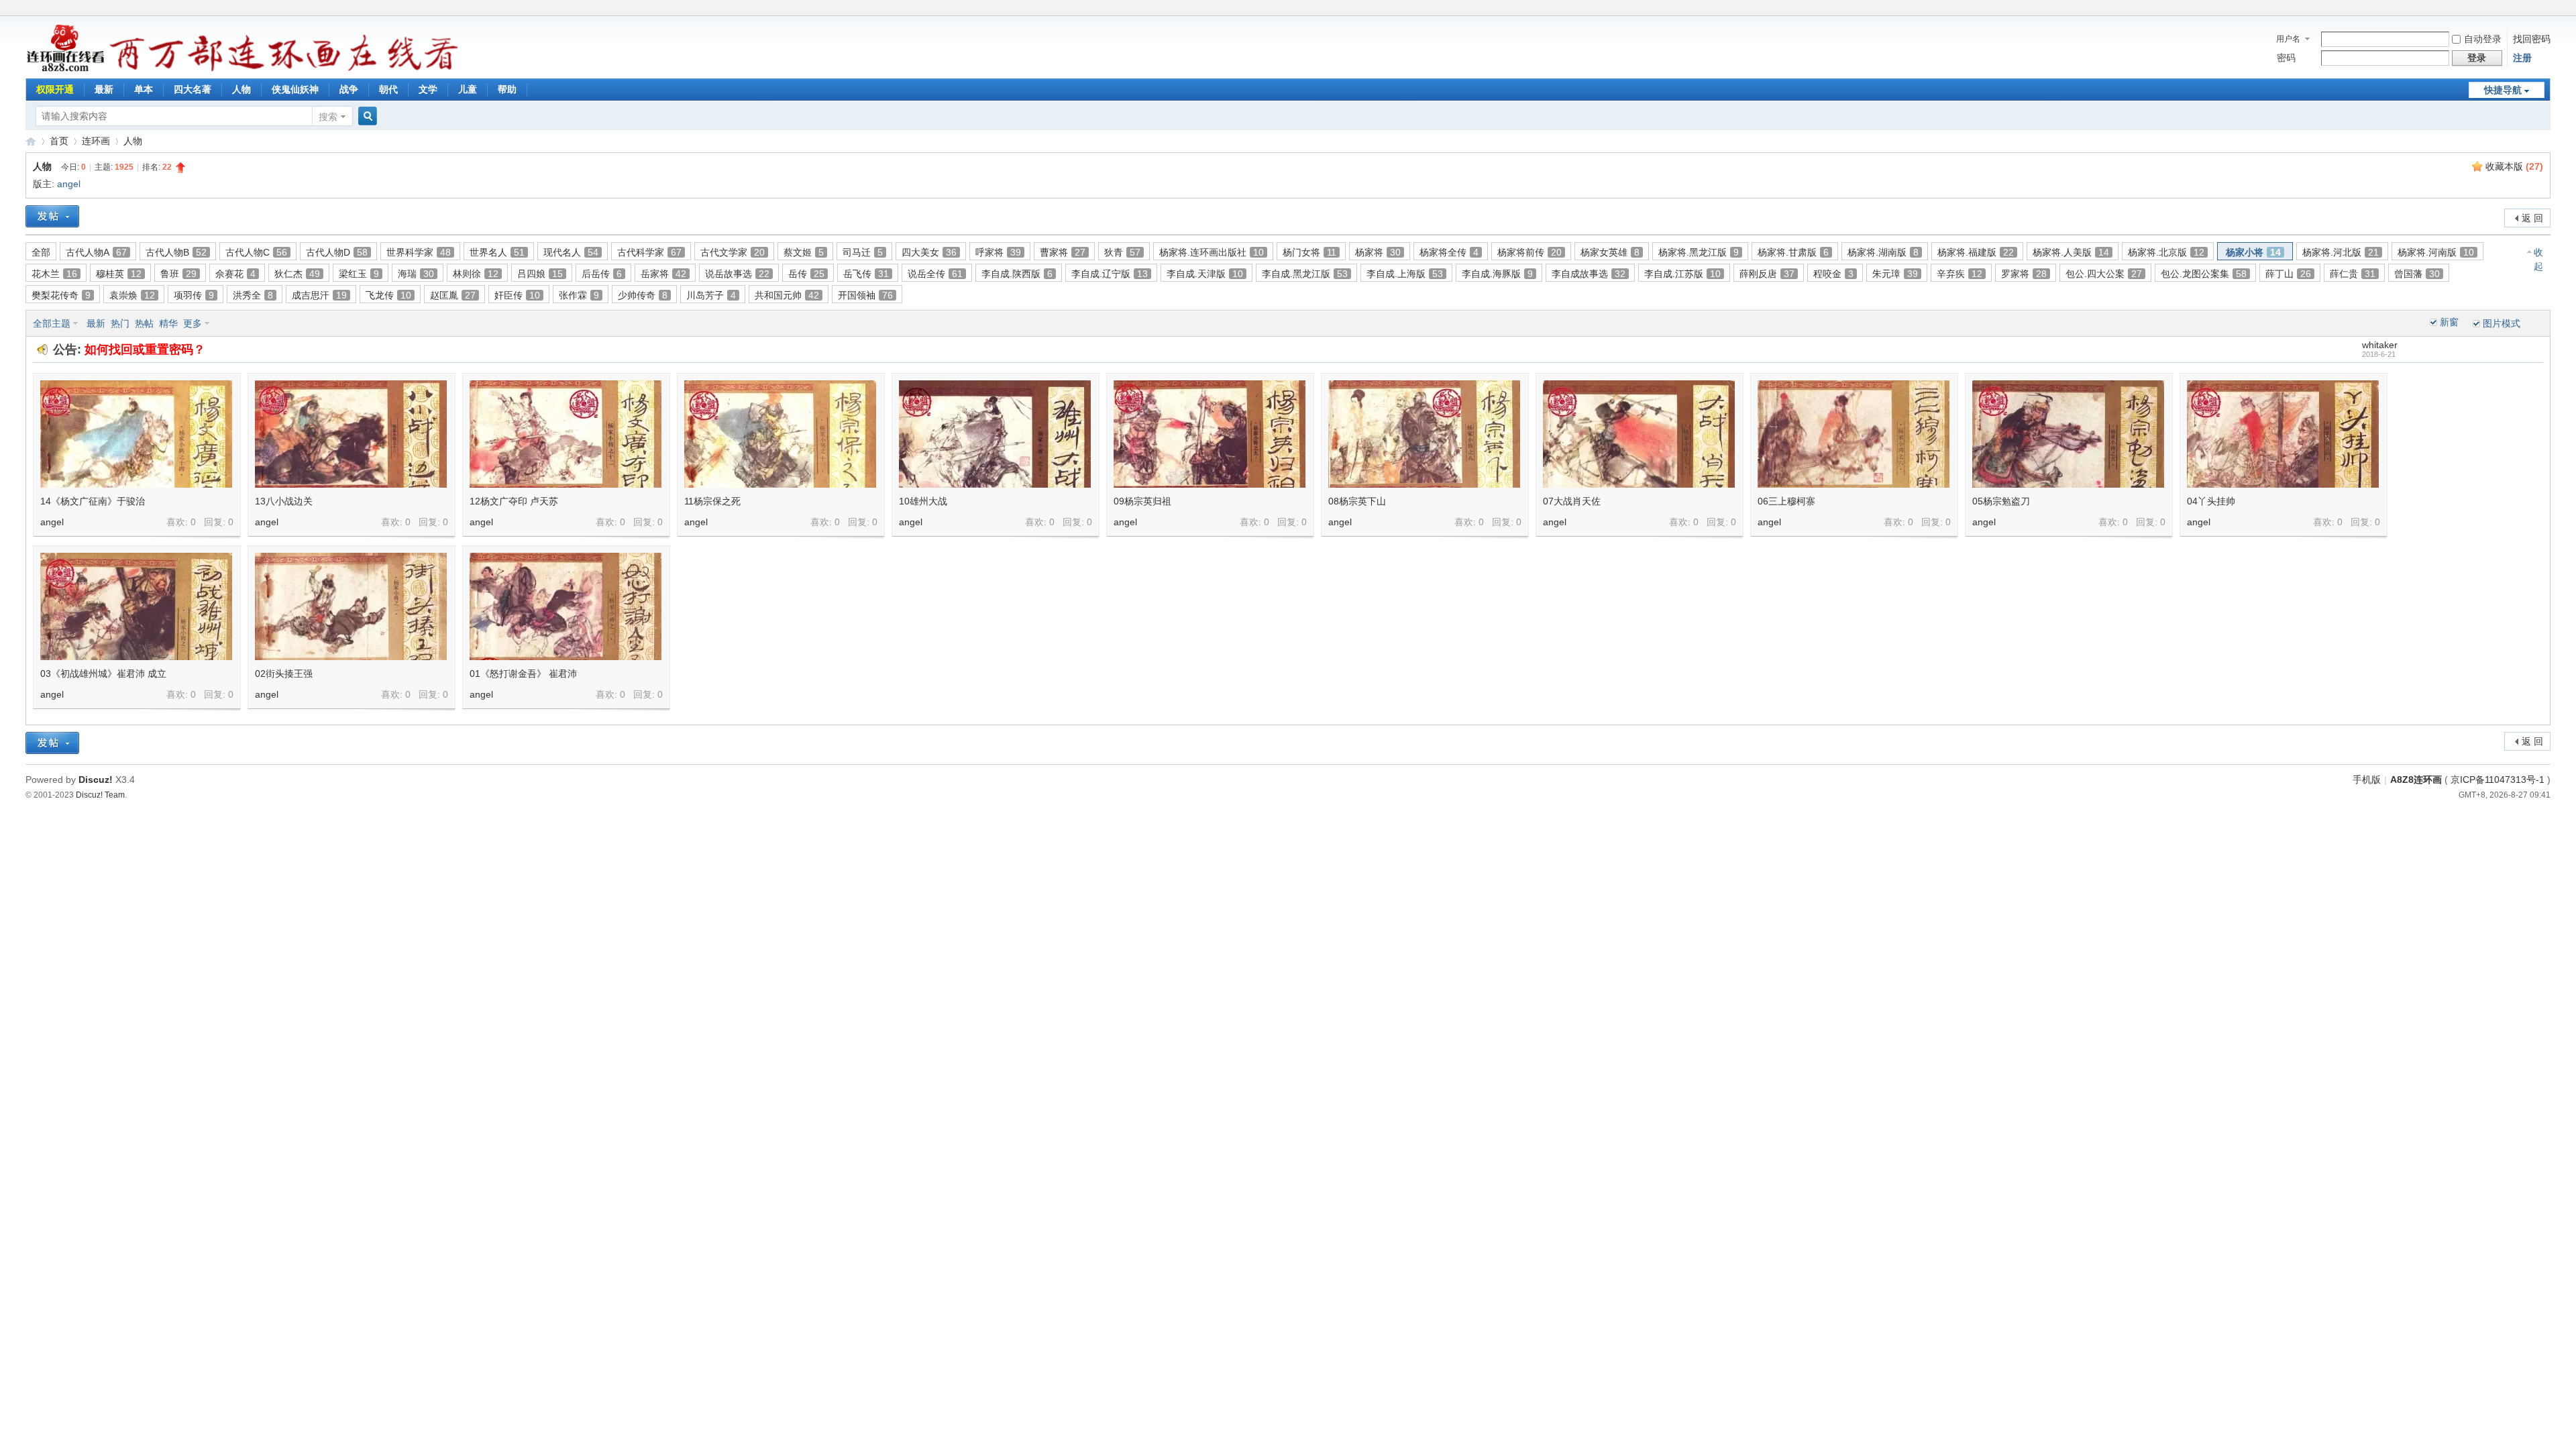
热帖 (144, 323)
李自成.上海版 (1405, 274)
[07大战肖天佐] (1639, 434)
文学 (428, 89)
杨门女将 (1309, 252)
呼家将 (998, 252)
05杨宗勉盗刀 (2001, 501)
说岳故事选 (737, 274)
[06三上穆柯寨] (1854, 434)
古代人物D (337, 252)
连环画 (96, 141)
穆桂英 (119, 274)
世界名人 (497, 252)
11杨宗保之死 (712, 501)
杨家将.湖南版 (1883, 252)
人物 (241, 89)
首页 (59, 141)
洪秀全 (253, 295)
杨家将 (1378, 252)
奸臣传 (517, 295)
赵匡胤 (453, 295)
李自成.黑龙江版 (1305, 274)
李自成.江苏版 (1682, 274)
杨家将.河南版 (2436, 252)
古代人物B (176, 252)
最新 (104, 89)
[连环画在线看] (66, 70)
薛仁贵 (2353, 274)
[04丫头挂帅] (2283, 434)
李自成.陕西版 (1017, 274)
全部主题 (52, 323)
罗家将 (2024, 274)
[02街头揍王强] (351, 606)
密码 (2286, 58)
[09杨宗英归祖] (1210, 434)
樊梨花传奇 (61, 295)
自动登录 (2483, 39)
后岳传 (602, 274)
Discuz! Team (100, 795)
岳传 (806, 274)
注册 (2522, 58)
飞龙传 (388, 295)
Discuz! (96, 780)
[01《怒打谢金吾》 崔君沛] (566, 606)
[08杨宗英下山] (1424, 434)
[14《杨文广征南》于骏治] (136, 434)
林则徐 (476, 274)
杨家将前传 (1529, 252)
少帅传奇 (643, 295)
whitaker (2380, 345)
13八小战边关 (284, 501)
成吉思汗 (319, 295)
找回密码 (2532, 39)
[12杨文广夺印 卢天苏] (566, 434)
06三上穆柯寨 (1786, 501)
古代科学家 (649, 252)
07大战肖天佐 (1572, 501)
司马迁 (863, 252)
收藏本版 (2514, 166)
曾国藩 (2417, 274)
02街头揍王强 (284, 674)
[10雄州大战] (995, 434)
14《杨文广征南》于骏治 (93, 501)
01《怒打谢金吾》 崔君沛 (523, 674)
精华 (168, 323)
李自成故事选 (1589, 274)
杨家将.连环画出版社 (1212, 252)
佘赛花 (235, 274)
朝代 (388, 89)
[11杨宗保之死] (780, 434)
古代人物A (96, 252)
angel (69, 184)
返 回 (2532, 218)
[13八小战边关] (351, 434)
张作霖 (579, 295)
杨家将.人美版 (2071, 252)
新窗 (2449, 322)
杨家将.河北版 (2341, 252)
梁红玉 (359, 274)
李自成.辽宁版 (1110, 274)
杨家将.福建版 (1976, 252)
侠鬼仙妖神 (295, 89)
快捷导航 (2503, 90)
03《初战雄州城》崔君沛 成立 (103, 674)
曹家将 (1063, 252)
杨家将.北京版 (2166, 252)
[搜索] (366, 116)
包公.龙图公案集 (2204, 274)
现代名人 (571, 252)
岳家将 (663, 274)
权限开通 (55, 89)
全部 (41, 252)
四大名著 (193, 89)
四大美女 (929, 252)
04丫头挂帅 (2211, 501)
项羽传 (194, 295)
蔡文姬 (804, 252)
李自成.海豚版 (1497, 274)
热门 (120, 323)
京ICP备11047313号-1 (2498, 780)
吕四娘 (540, 274)
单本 (144, 89)
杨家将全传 (1449, 252)
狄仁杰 (297, 274)
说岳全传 (935, 274)
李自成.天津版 (1205, 274)
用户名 (2288, 39)
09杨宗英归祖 (1142, 501)
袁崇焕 (132, 295)
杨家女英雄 (1610, 252)
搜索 (328, 117)
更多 (193, 323)
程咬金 (1833, 274)
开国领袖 (865, 295)
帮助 (507, 89)
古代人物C (256, 252)
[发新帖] (52, 216)
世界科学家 (419, 252)
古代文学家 (733, 252)
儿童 (468, 89)
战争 (349, 89)
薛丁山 (2288, 274)
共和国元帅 (787, 295)
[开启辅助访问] (2547, 9)
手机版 (2367, 780)
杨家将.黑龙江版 (1699, 252)
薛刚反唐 (1767, 274)
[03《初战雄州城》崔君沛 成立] (136, 606)
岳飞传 (866, 274)
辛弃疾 (1960, 274)
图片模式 (2502, 323)
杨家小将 (2253, 252)
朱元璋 (1895, 274)
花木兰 (54, 274)
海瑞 (416, 274)
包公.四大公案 (2104, 274)
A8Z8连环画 (2416, 780)
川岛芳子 (711, 295)
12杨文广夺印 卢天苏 (514, 501)
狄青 (1122, 252)
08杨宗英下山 (1357, 501)
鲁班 (178, 274)
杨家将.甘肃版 (1793, 252)
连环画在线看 (31, 141)
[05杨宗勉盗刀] (2068, 434)
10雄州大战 (923, 501)
